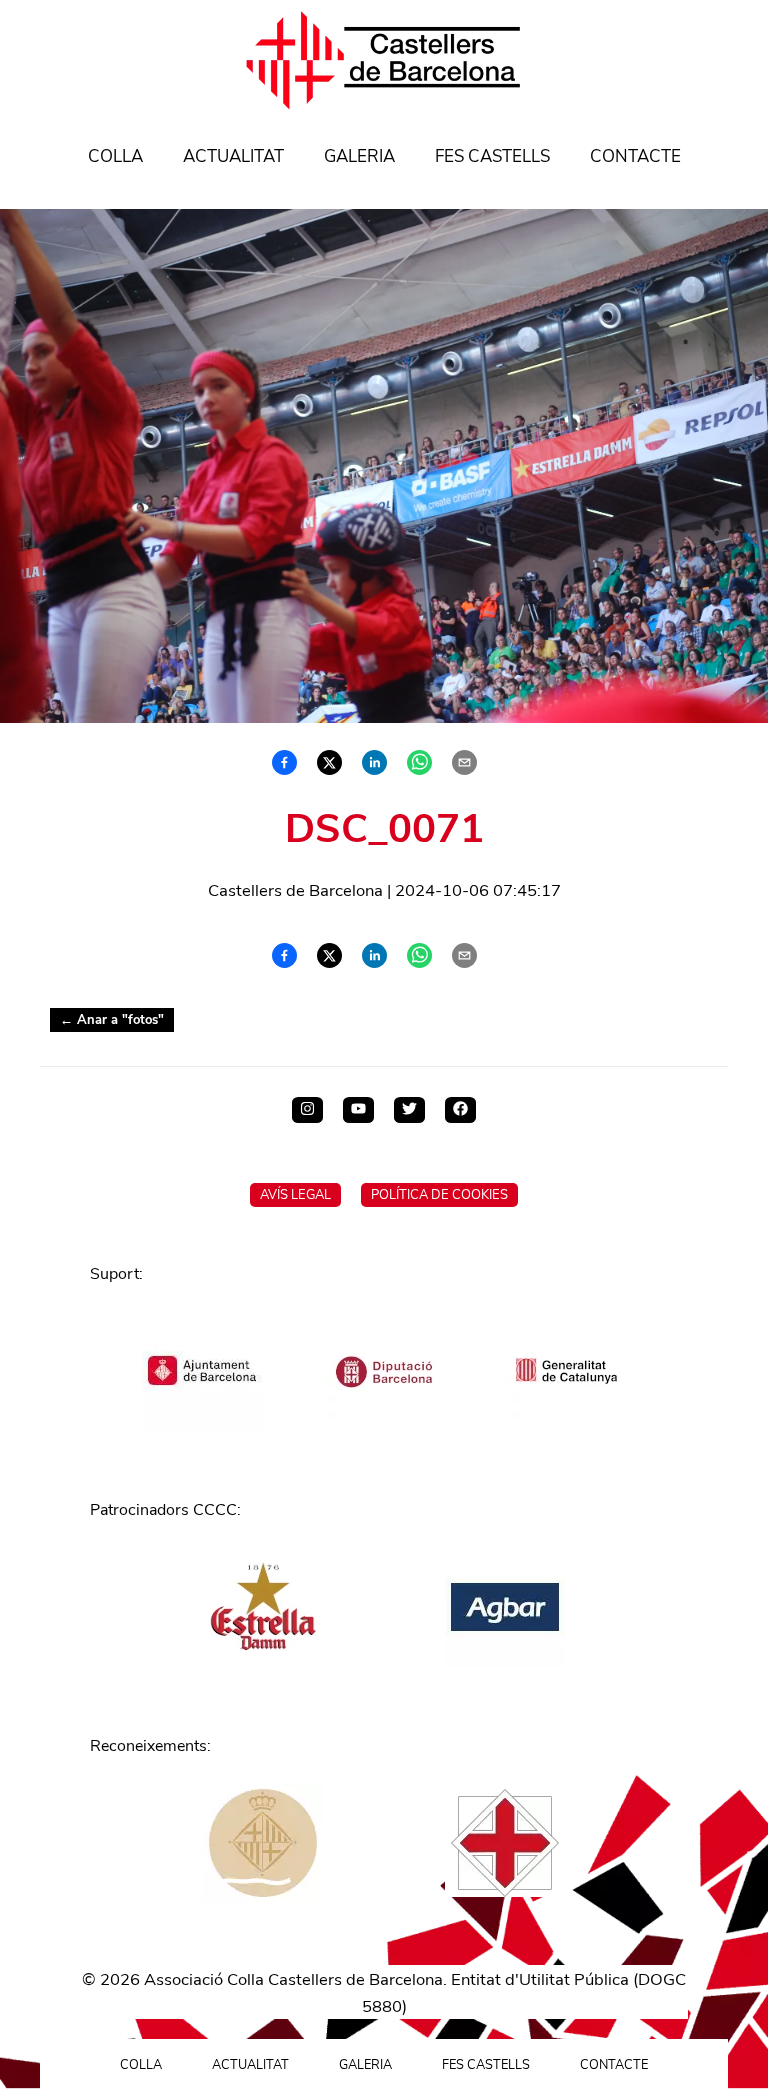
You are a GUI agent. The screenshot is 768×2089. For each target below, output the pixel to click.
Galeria (359, 156)
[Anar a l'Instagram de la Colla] (307, 1110)
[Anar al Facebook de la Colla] (460, 1110)
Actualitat (233, 156)
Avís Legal (295, 1195)
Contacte (635, 156)
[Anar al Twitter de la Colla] (409, 1110)
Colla (115, 156)
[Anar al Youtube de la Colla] (358, 1110)
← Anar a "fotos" (112, 1020)
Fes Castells (492, 156)
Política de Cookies (439, 1195)
